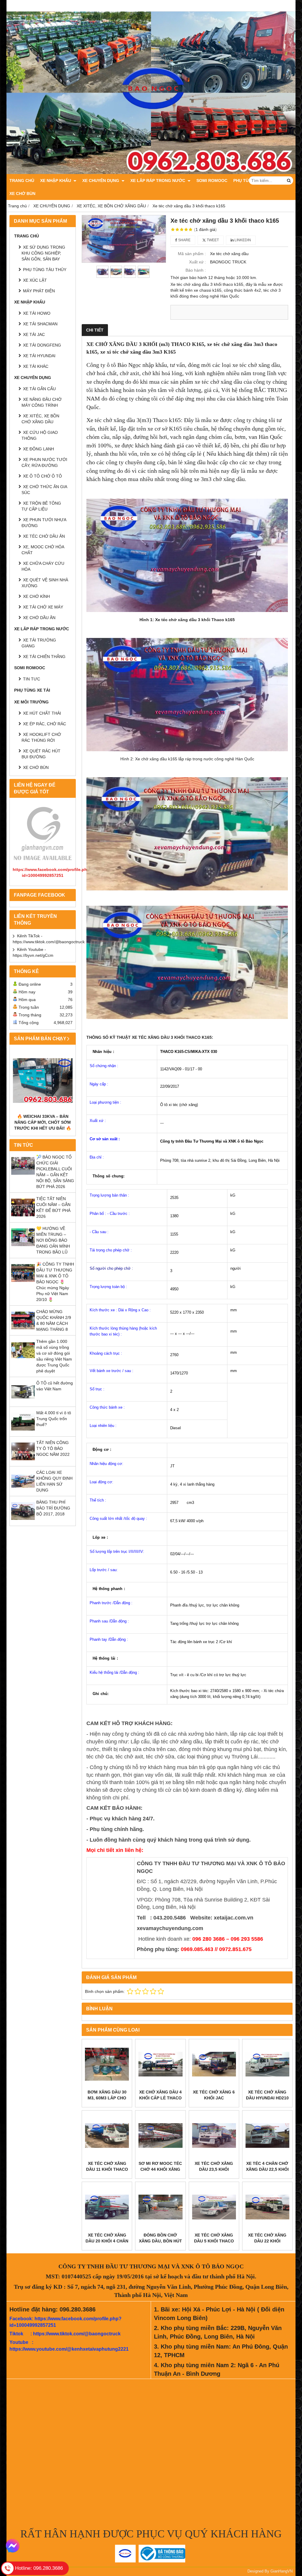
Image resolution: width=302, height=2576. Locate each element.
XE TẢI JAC (34, 334)
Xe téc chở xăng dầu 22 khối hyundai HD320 (267, 2241)
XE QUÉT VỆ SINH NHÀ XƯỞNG (45, 583)
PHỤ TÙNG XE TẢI (32, 690)
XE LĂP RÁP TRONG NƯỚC (158, 181)
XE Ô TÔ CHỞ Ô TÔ (42, 476)
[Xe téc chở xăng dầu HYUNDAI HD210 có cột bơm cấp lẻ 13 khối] (267, 2064)
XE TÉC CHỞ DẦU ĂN (44, 536)
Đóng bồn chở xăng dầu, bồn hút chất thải (160, 2241)
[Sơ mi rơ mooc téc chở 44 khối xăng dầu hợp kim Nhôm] (160, 2136)
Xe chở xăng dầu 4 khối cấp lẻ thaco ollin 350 (160, 2098)
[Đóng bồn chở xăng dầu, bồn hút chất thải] (160, 2207)
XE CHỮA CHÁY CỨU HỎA (43, 566)
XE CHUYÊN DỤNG (101, 181)
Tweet (212, 240)
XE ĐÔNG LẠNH (38, 449)
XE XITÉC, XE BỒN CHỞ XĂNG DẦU (40, 419)
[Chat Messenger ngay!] (13, 2546)
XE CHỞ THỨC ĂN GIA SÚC (44, 490)
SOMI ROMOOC (212, 181)
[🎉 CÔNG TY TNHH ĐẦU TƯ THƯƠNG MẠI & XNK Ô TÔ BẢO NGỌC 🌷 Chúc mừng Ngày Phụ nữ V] (23, 1283)
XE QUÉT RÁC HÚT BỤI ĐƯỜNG (41, 754)
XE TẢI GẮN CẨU (39, 389)
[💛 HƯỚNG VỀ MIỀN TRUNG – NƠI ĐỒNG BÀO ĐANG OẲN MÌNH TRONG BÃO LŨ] (23, 1248)
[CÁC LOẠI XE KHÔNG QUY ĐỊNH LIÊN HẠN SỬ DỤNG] (23, 1492)
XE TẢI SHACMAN (40, 324)
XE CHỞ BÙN (22, 193)
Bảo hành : (196, 270)
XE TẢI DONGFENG (42, 345)
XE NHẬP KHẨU (56, 181)
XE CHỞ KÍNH (36, 596)
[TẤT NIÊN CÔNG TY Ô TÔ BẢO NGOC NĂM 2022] (23, 1462)
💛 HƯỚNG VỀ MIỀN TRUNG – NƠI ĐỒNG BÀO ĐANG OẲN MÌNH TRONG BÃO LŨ (53, 1240)
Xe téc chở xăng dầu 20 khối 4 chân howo (107, 2241)
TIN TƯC (32, 679)
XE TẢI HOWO (37, 313)
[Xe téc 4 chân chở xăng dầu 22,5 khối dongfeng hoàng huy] (267, 2136)
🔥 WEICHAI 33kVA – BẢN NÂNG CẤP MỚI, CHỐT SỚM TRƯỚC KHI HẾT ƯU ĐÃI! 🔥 (43, 1122)
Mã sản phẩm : (192, 254)
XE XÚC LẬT (35, 280)
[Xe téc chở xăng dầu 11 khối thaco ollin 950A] (107, 2136)
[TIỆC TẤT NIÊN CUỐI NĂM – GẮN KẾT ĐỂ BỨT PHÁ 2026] (23, 1218)
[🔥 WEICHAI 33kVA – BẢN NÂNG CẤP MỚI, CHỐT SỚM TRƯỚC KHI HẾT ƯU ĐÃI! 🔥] (43, 1081)
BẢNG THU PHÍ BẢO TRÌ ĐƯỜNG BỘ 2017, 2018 (53, 1508)
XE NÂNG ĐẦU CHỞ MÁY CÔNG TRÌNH (42, 402)
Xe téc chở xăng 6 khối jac (214, 2095)
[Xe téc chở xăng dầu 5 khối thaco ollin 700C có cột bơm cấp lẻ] (214, 2207)
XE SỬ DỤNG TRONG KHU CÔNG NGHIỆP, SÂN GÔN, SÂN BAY (43, 253)
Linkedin (242, 240)
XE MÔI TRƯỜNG (31, 702)
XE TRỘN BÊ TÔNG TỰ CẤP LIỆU (41, 506)
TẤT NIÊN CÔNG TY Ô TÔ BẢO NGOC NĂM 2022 (53, 1448)
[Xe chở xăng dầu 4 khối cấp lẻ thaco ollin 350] (160, 2064)
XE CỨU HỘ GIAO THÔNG (40, 435)
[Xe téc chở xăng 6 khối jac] (214, 2064)
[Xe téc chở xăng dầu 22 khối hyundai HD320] (267, 2207)
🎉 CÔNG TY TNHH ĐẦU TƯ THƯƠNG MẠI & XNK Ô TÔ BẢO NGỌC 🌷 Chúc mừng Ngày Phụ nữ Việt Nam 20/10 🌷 (55, 1282)
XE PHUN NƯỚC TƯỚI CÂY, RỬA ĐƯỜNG (44, 462)
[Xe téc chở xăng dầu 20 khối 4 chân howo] (107, 2207)
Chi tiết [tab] (95, 330)
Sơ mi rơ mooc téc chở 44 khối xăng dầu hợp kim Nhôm (160, 2169)
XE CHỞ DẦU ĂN (39, 618)
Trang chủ (22, 181)
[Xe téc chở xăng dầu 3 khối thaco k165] (124, 239)
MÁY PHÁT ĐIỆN (39, 291)
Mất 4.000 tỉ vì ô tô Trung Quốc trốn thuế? (54, 1419)
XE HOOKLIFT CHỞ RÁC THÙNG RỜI (41, 737)
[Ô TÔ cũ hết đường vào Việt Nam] (23, 1402)
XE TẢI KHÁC (36, 366)
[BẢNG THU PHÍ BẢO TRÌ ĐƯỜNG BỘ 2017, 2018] (23, 1521)
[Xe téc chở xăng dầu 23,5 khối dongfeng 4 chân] (214, 2136)
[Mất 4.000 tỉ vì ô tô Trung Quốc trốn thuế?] (23, 1432)
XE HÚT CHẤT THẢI (42, 713)
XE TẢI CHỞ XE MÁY (43, 607)
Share (184, 240)
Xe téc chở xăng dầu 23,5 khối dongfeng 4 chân (214, 2169)
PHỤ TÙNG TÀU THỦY (45, 270)
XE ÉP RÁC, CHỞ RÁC (45, 724)
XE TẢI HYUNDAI (39, 356)
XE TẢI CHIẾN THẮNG (44, 657)
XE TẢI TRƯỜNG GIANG (39, 643)
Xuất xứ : (197, 262)
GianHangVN (282, 2571)
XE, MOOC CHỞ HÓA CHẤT (43, 550)
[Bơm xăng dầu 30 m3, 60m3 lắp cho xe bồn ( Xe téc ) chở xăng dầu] (107, 2064)
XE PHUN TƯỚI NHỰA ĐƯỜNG (44, 523)
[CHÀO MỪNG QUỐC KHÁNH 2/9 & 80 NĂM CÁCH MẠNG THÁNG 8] (23, 1331)
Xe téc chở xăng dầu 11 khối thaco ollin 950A (107, 2169)
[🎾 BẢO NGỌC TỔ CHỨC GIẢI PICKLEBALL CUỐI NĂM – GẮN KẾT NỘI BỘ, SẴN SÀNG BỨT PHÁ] (23, 1176)
